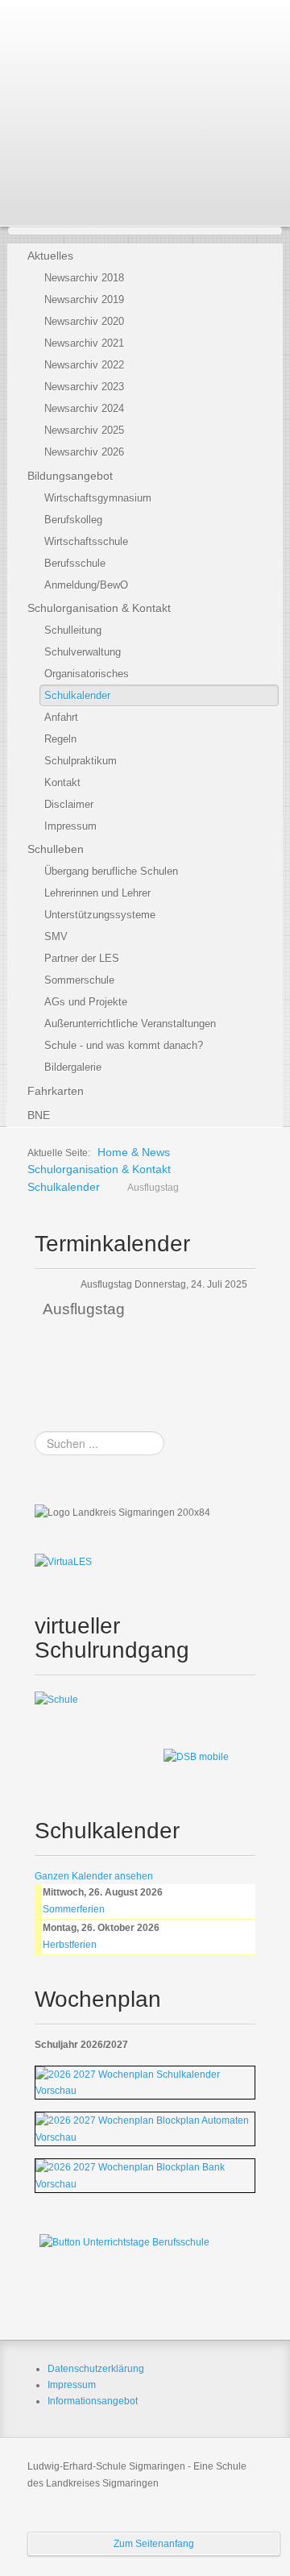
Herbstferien (70, 1945)
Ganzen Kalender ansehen (94, 1876)
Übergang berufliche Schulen (111, 871)
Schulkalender (77, 695)
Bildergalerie (73, 1067)
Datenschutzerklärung (96, 2369)
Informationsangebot (93, 2401)
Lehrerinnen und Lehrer (97, 893)
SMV (56, 936)
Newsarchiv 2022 (84, 365)
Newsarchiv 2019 (84, 300)
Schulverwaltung (83, 652)
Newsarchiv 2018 (84, 278)
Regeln (60, 739)
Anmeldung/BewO (86, 585)
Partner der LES (82, 958)
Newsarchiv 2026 (84, 452)
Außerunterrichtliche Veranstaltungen (130, 1024)
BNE (39, 1115)
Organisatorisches (87, 674)
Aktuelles (50, 256)
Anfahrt (61, 717)
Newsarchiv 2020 (84, 321)
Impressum (70, 826)
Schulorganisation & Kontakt (99, 608)
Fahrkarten (56, 1091)
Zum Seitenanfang (154, 2544)
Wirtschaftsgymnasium (98, 498)
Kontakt (62, 782)
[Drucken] (251, 1238)
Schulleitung (73, 630)
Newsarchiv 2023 (84, 387)
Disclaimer (69, 804)
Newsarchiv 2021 (84, 343)
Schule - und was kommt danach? (124, 1045)
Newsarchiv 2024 (84, 408)
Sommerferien (74, 1909)
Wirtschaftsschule (86, 541)
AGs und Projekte (86, 1002)
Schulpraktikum (81, 761)
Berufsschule (75, 563)
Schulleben (56, 849)
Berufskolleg (73, 520)
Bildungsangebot (70, 476)
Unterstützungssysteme (100, 915)
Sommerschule (79, 980)
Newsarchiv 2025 (84, 430)
